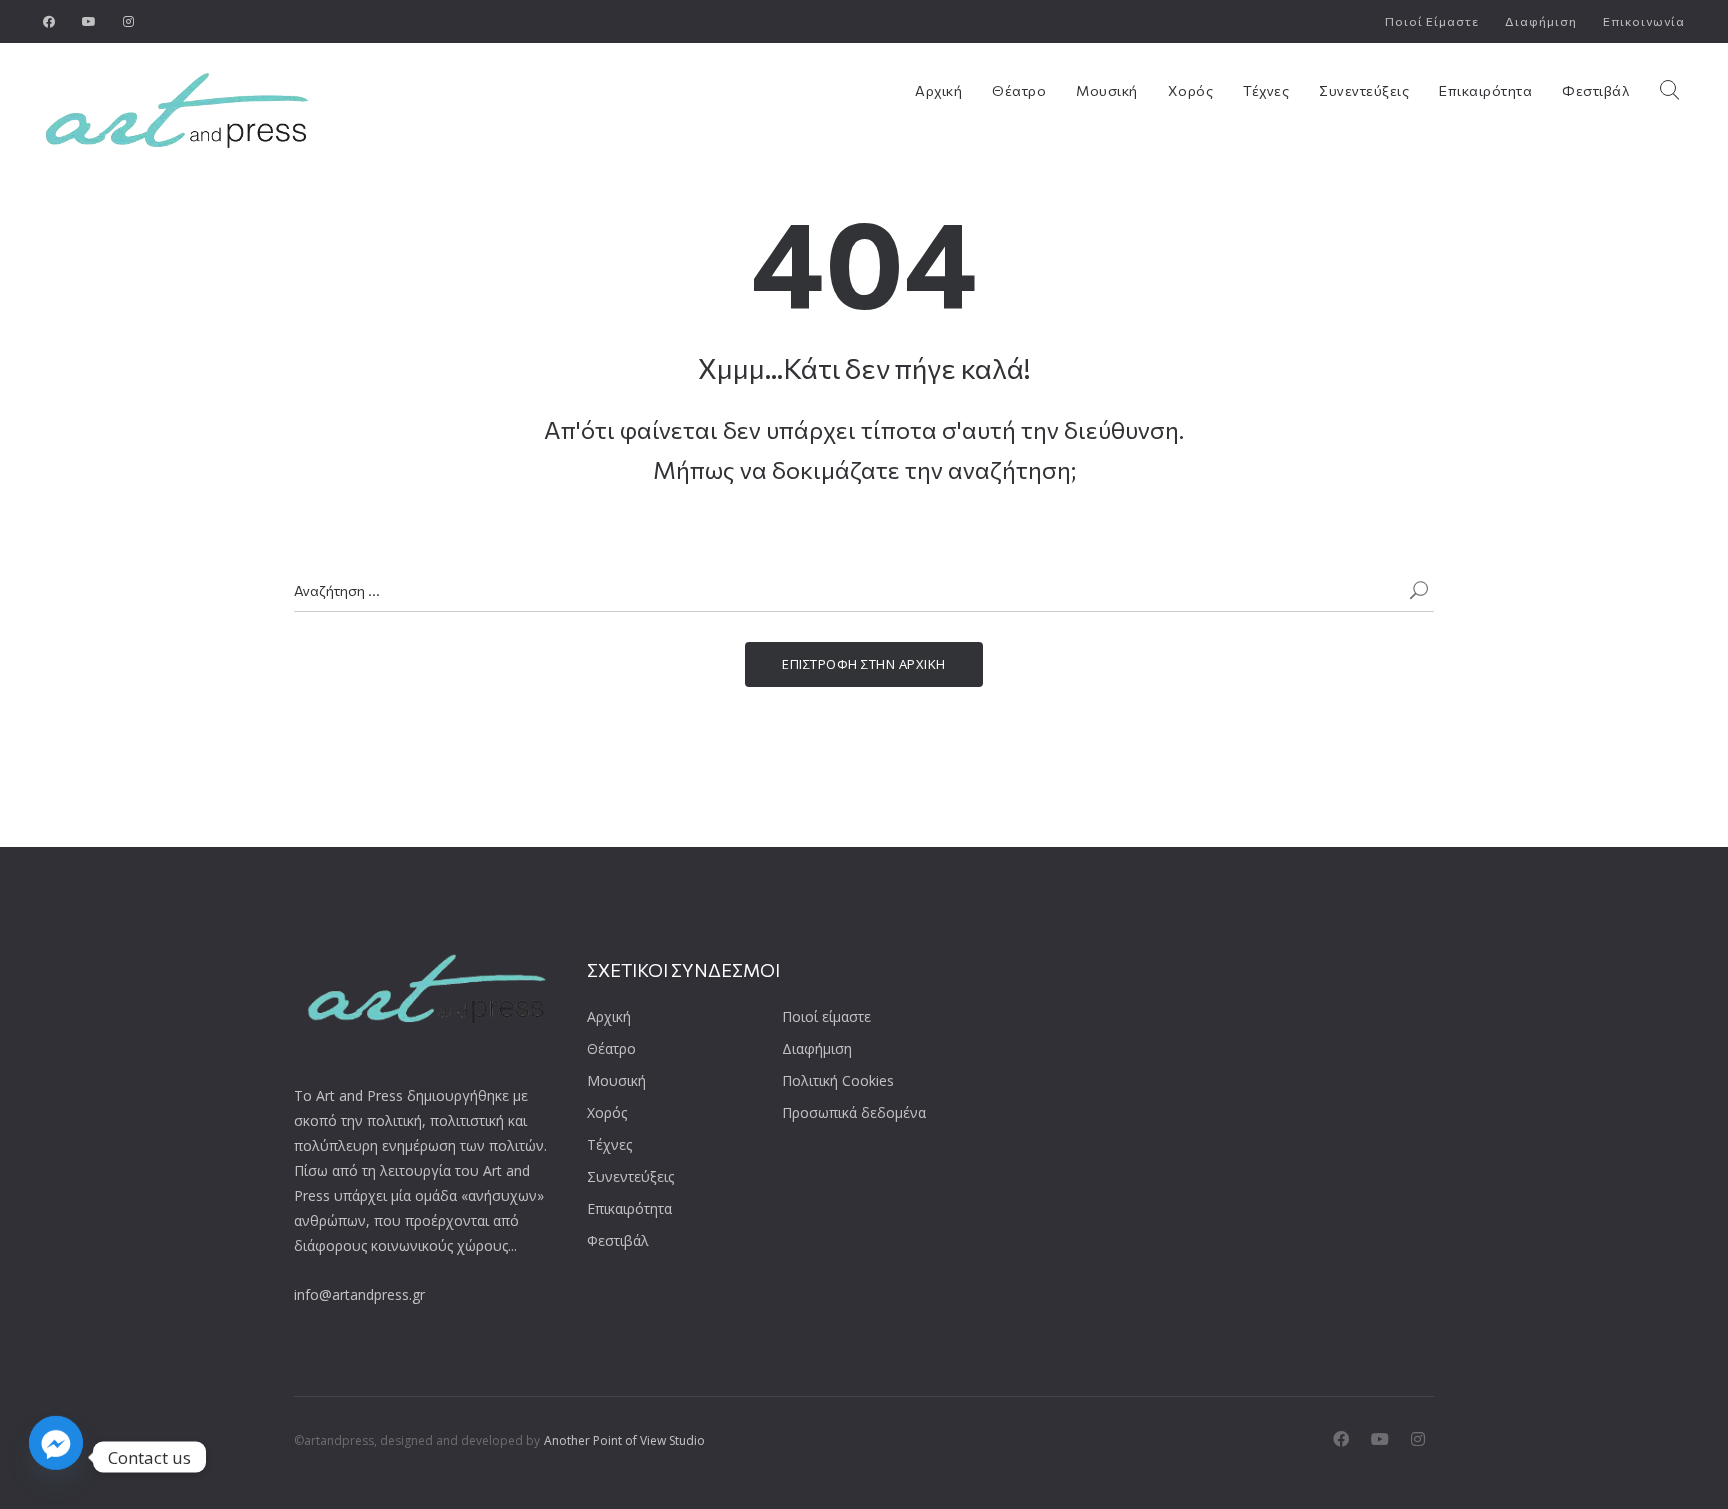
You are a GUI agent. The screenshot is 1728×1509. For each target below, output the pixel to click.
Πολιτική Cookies (838, 1080)
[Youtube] (89, 21)
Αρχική (938, 90)
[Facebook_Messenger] (56, 1457)
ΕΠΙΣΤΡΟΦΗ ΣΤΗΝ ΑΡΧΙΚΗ (864, 664)
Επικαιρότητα (1485, 90)
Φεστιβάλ (1595, 90)
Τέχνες (1266, 90)
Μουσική (1107, 90)
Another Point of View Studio (624, 1440)
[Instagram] (129, 21)
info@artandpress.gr (359, 1294)
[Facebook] (49, 21)
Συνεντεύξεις (1364, 90)
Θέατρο (1019, 90)
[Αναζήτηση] (1419, 591)
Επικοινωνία (1644, 21)
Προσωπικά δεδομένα (854, 1112)
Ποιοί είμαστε (826, 1016)
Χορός (1191, 90)
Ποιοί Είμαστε (1432, 21)
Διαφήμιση (1541, 21)
